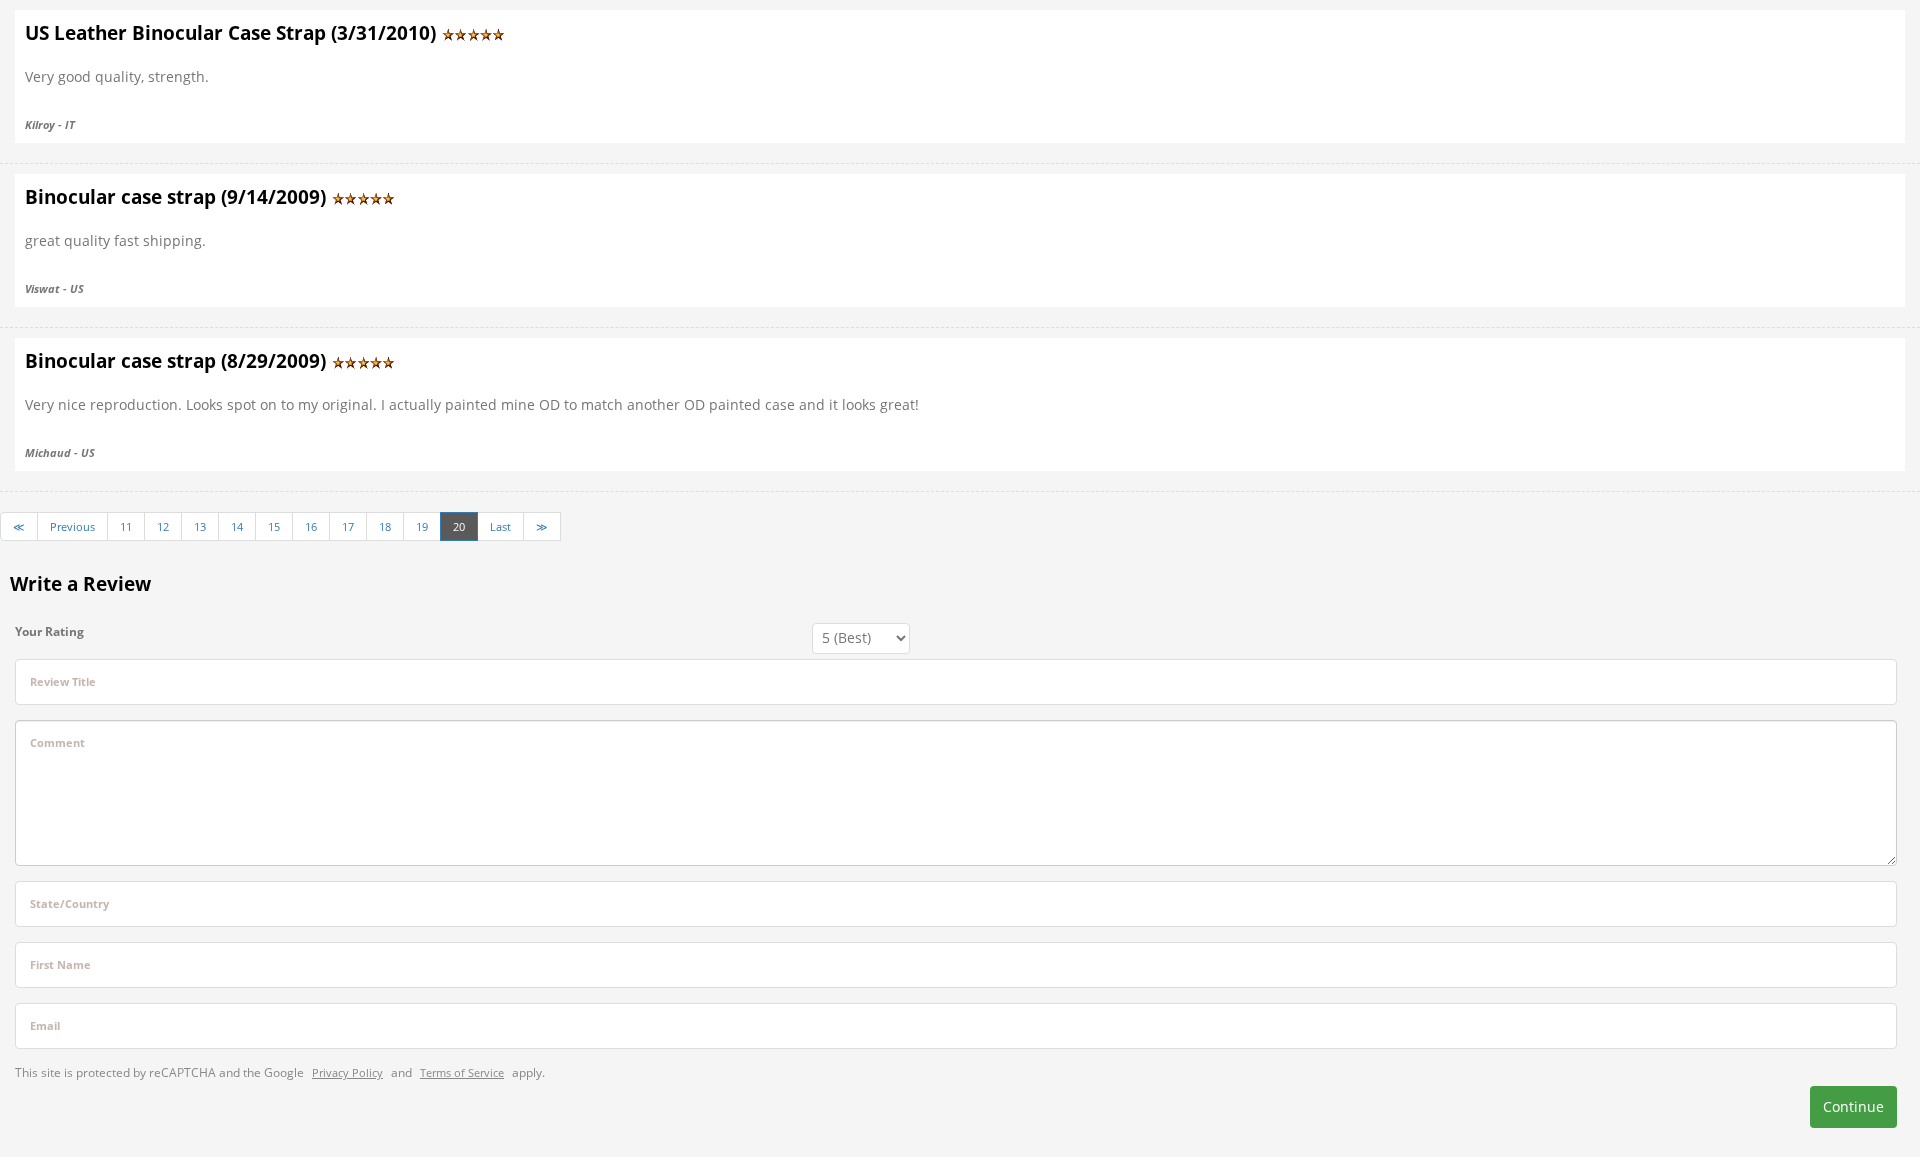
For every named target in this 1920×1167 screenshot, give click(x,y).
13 (200, 526)
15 (274, 526)
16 (311, 526)
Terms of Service (462, 1072)
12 (163, 526)
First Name (60, 964)
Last (500, 526)
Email (45, 1025)
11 (126, 526)
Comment (57, 742)
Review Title (63, 681)
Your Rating (49, 631)
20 (459, 526)
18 (385, 526)
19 (422, 526)
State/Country (69, 903)
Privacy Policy (347, 1072)
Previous (72, 526)
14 (237, 526)
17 (348, 526)
